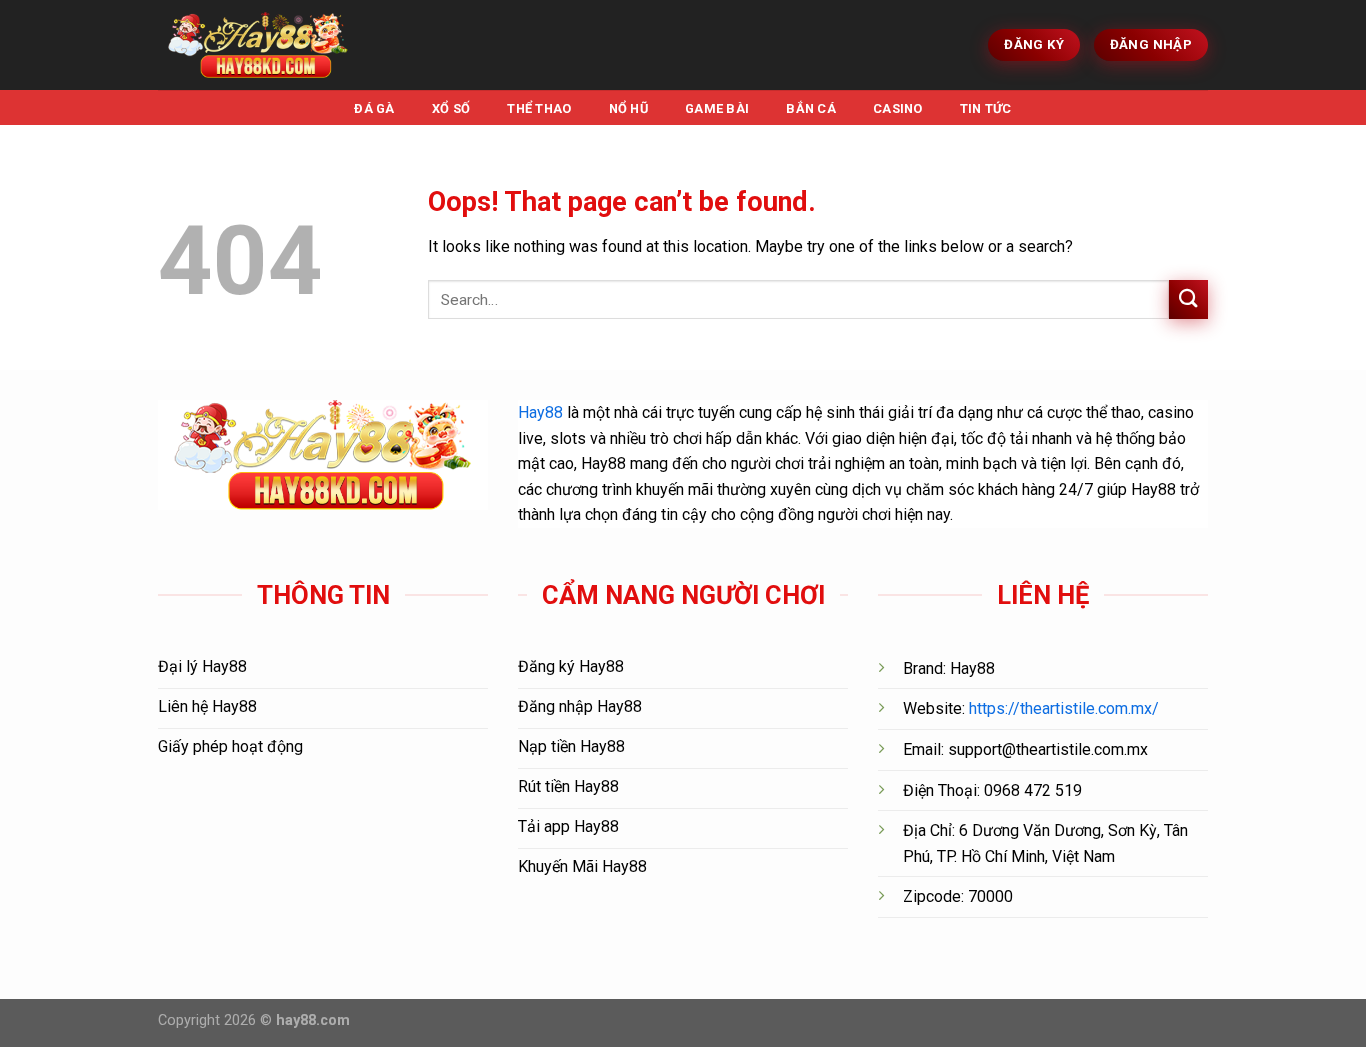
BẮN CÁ (811, 108)
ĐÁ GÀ (374, 108)
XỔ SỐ (451, 108)
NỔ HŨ (628, 108)
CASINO (898, 108)
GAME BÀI (717, 108)
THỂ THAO (539, 108)
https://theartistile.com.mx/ (1064, 708)
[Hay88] (258, 45)
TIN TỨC (986, 108)
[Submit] (1188, 299)
